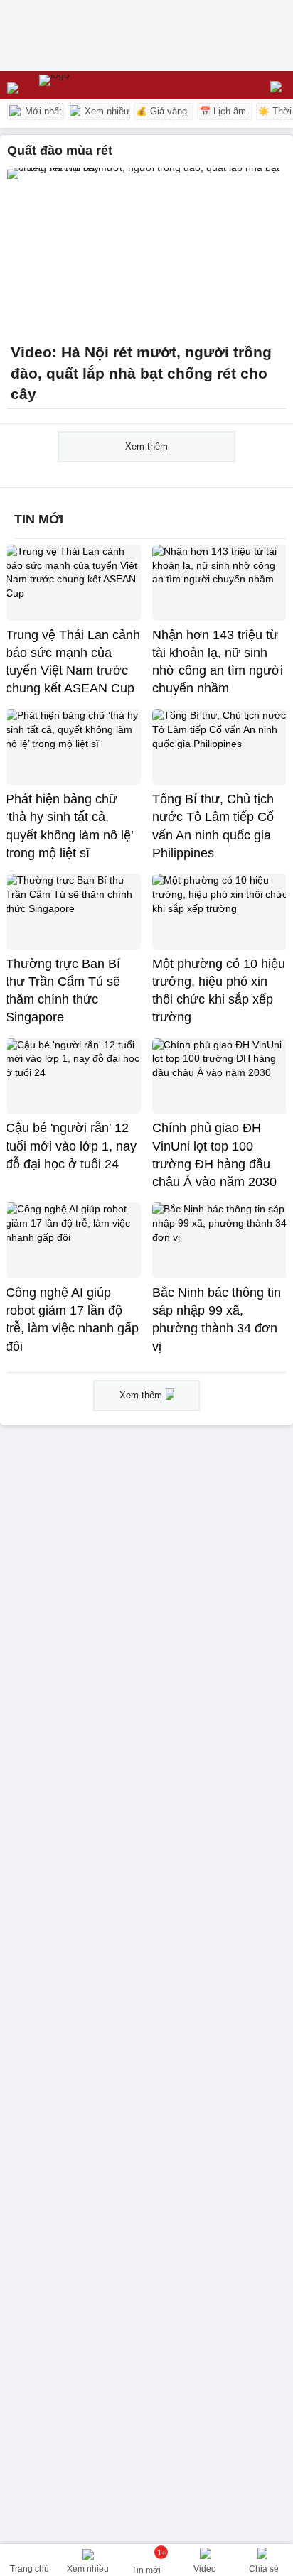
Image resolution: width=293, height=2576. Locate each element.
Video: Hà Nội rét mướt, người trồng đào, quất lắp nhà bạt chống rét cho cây (141, 373)
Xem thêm (146, 446)
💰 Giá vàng (161, 111)
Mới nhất (42, 111)
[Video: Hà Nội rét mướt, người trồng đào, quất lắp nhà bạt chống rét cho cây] (146, 251)
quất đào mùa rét (60, 151)
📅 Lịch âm (223, 111)
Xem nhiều (105, 111)
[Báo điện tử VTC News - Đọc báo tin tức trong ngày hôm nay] (87, 85)
